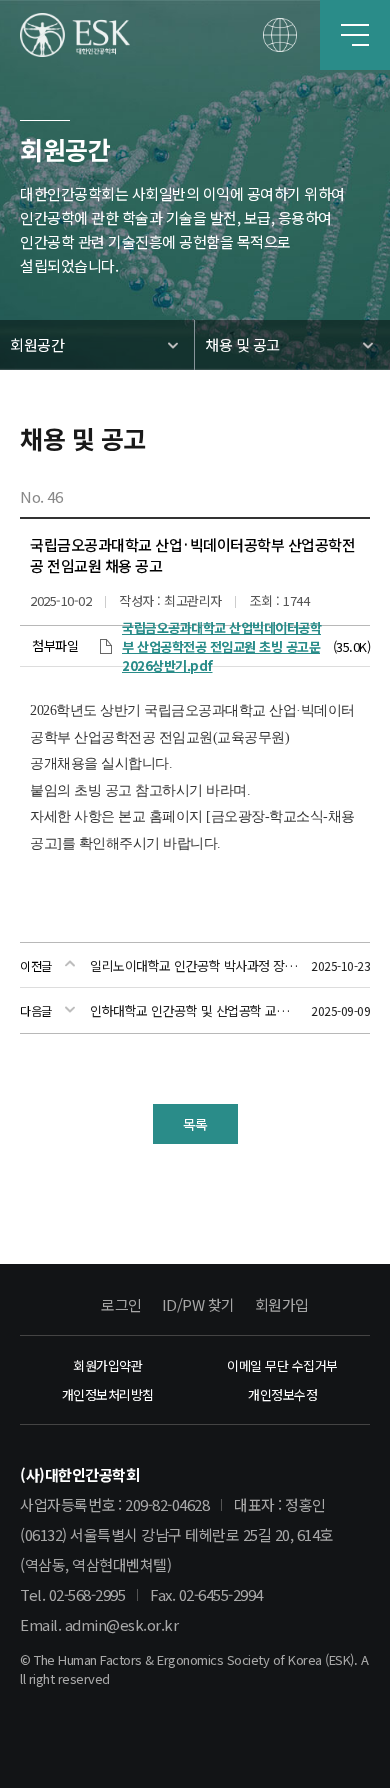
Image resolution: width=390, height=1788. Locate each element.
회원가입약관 (107, 1365)
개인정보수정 (282, 1394)
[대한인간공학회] (75, 35)
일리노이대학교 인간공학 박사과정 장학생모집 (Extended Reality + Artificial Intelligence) (195, 965)
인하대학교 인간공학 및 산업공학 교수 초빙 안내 (195, 1010)
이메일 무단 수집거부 (282, 1365)
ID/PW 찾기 (198, 1304)
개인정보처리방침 (108, 1394)
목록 (195, 1124)
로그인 (121, 1304)
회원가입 (282, 1304)
